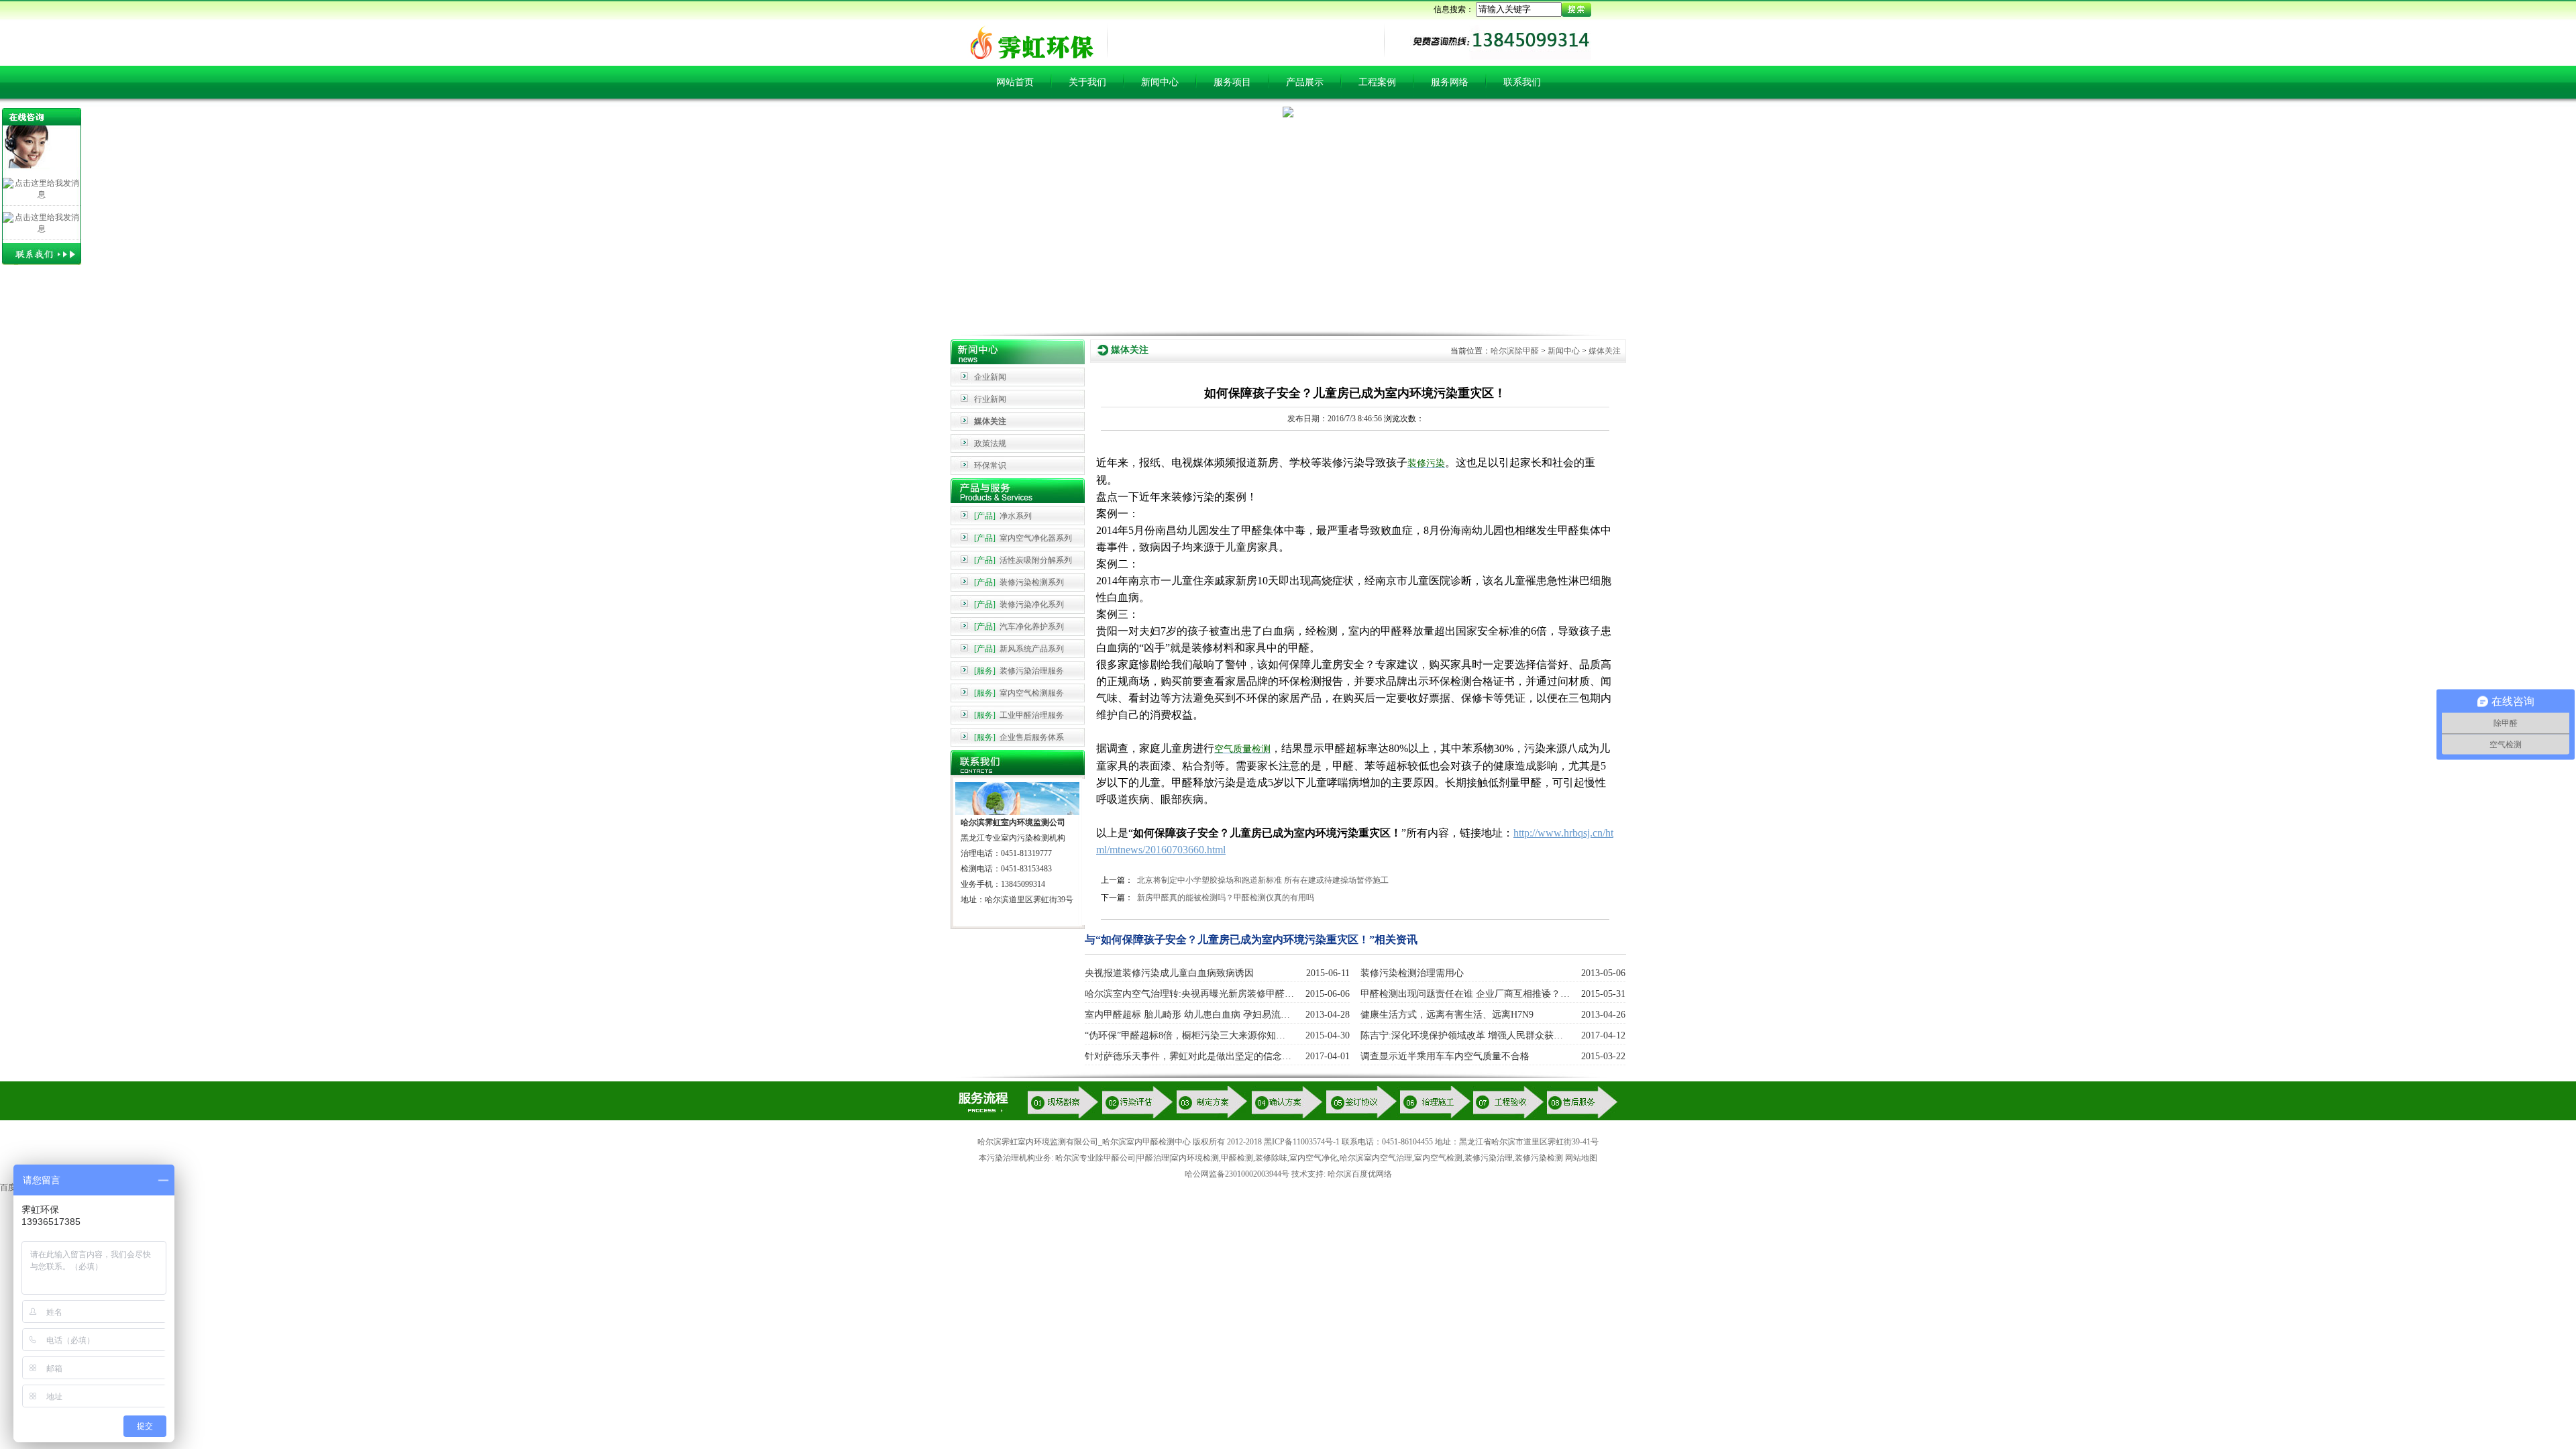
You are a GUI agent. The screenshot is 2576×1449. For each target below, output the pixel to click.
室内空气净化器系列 (1023, 538)
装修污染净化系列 (1019, 604)
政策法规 (990, 443)
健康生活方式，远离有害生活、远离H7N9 (1447, 1015)
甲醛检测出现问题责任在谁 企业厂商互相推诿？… (1465, 994)
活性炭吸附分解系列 (1023, 560)
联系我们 (1522, 82)
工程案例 (1377, 82)
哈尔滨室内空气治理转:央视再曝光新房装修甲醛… (1189, 994)
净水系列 (1003, 516)
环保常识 (990, 466)
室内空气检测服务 (1019, 693)
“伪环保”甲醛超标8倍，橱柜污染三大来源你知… (1185, 1035)
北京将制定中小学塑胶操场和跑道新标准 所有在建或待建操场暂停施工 (1263, 880)
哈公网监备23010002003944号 (1237, 1174)
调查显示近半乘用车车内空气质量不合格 (1445, 1056)
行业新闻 (990, 399)
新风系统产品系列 (1019, 649)
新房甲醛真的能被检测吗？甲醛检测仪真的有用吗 (1226, 898)
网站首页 (1015, 82)
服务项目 (1232, 82)
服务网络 (1450, 82)
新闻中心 (1160, 82)
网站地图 (1581, 1158)
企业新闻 (990, 377)
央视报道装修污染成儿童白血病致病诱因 (1169, 973)
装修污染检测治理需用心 (1412, 973)
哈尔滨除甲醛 (1515, 351)
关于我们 (1087, 82)
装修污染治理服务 (1019, 671)
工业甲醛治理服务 (1019, 715)
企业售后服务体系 (1019, 737)
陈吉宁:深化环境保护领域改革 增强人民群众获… (1462, 1035)
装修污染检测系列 (1019, 582)
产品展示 (1305, 82)
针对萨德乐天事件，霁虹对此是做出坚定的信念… (1188, 1056)
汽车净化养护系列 (1019, 627)
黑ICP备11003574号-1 (1302, 1142)
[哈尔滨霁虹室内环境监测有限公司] (1028, 58)
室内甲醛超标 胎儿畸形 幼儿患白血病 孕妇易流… (1187, 1015)
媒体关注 (990, 421)
